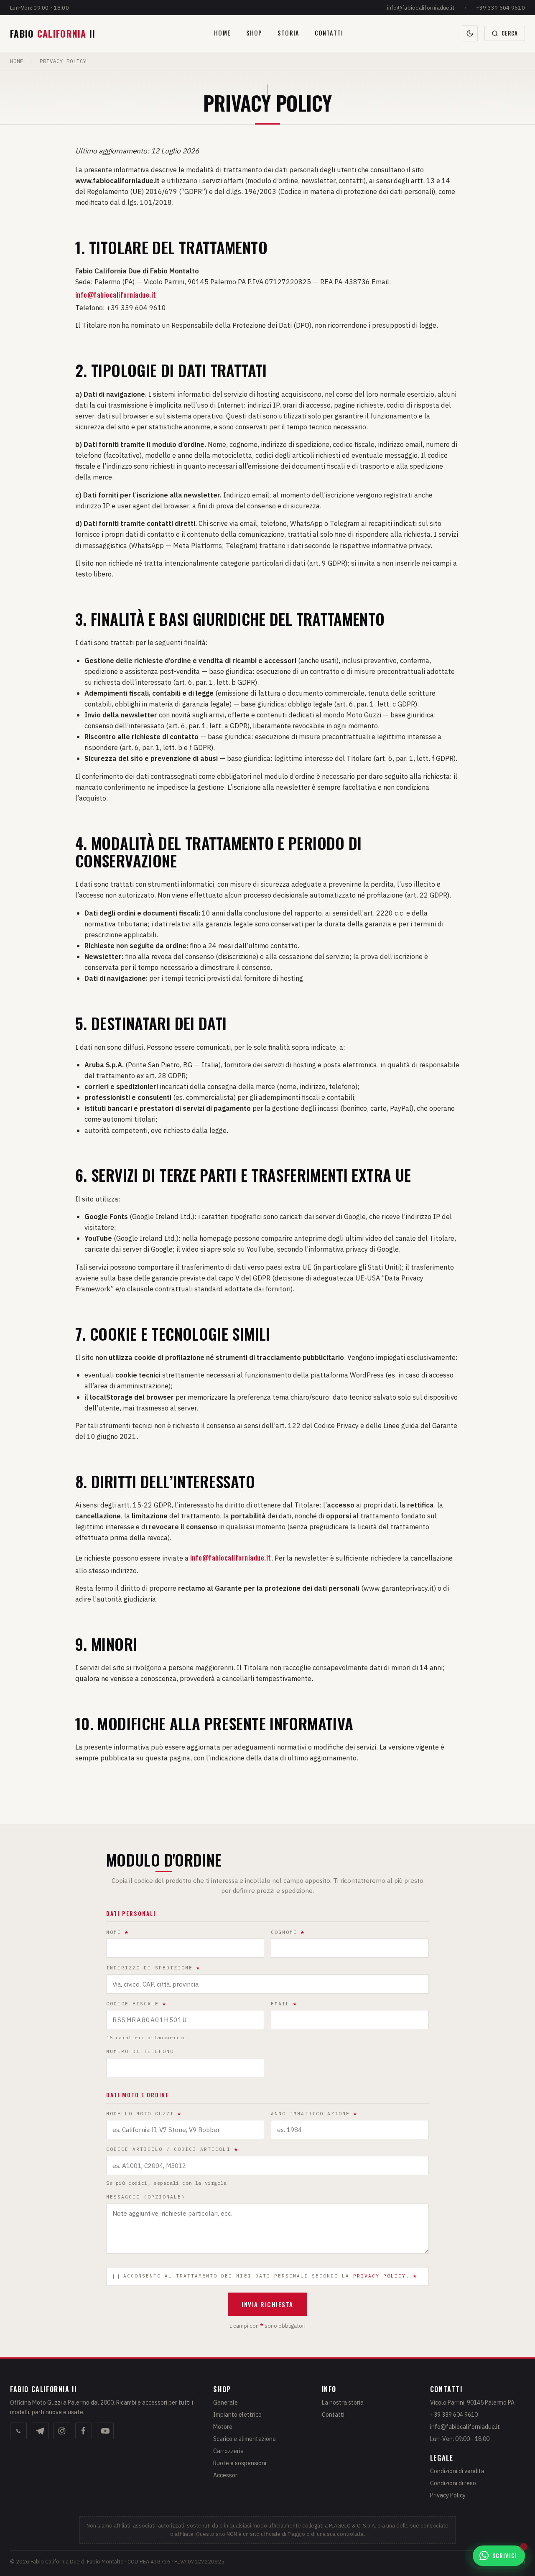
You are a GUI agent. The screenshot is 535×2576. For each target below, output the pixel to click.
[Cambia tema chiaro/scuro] (470, 33)
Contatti (329, 33)
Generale (225, 2403)
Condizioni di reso (453, 2483)
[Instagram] (62, 2431)
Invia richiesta (267, 2304)
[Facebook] (84, 2431)
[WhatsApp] (18, 2431)
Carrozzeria (228, 2451)
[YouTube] (105, 2431)
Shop (254, 33)
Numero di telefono (140, 2051)
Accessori (226, 2475)
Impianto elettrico (237, 2415)
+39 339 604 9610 (501, 8)
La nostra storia (343, 2403)
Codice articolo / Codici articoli (172, 2149)
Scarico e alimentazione (245, 2439)
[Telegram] (40, 2431)
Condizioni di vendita (457, 2471)
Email (284, 2004)
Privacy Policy (448, 2495)
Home (222, 33)
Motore (223, 2427)
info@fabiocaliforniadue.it (421, 8)
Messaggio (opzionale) (146, 2197)
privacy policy (380, 2276)
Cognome (288, 1932)
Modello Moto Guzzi (144, 2114)
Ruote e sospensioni (240, 2463)
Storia (288, 33)
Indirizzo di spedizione (153, 1968)
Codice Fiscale (136, 2004)
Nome (117, 1932)
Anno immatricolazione (314, 2114)
